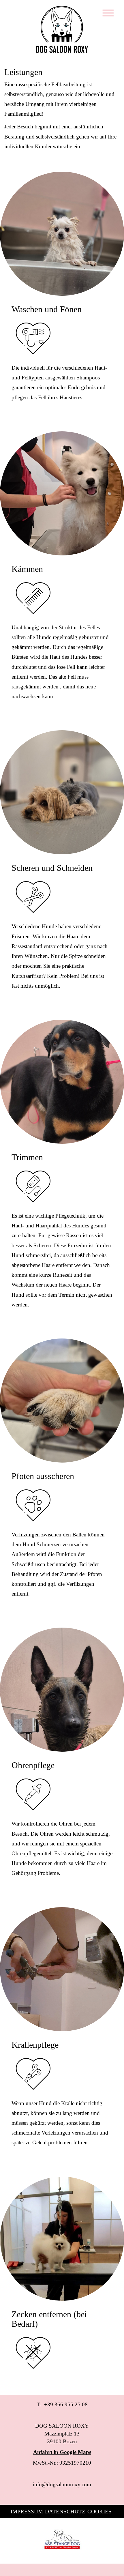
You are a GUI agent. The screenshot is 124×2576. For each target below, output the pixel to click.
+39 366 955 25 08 (66, 2404)
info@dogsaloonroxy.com (62, 2484)
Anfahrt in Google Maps (62, 2452)
